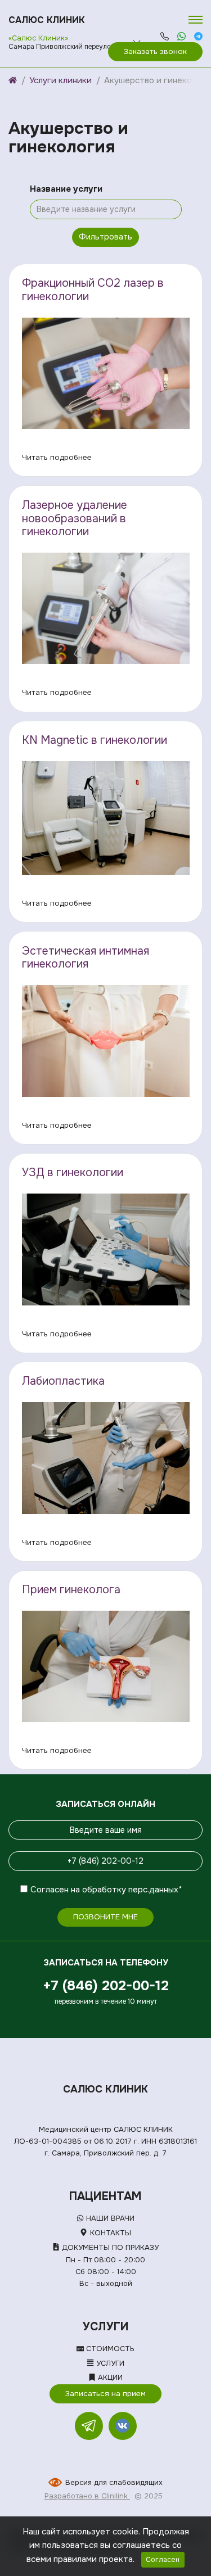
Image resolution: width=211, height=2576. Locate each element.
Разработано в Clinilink (87, 2496)
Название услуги (66, 189)
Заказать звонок (155, 51)
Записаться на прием (105, 2394)
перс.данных (153, 1890)
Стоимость (109, 2349)
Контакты (109, 2233)
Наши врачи (109, 2218)
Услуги (109, 2363)
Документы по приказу (109, 2247)
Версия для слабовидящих (114, 2482)
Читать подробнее (57, 457)
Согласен (50, 1890)
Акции (109, 2377)
